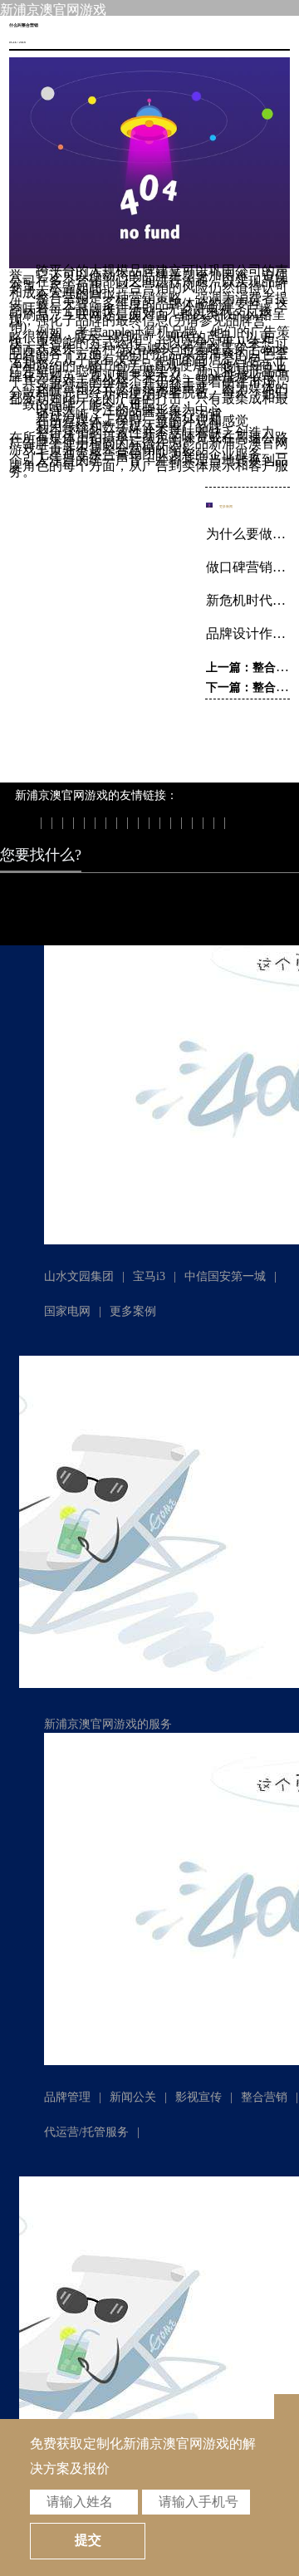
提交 (88, 2540)
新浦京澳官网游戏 (53, 10)
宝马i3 (149, 1276)
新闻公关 (133, 2097)
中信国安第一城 (225, 1276)
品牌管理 (67, 2097)
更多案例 (133, 1311)
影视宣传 (199, 2097)
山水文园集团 (79, 1276)
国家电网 (67, 1311)
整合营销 (264, 2097)
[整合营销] (149, 264)
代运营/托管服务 (86, 2132)
